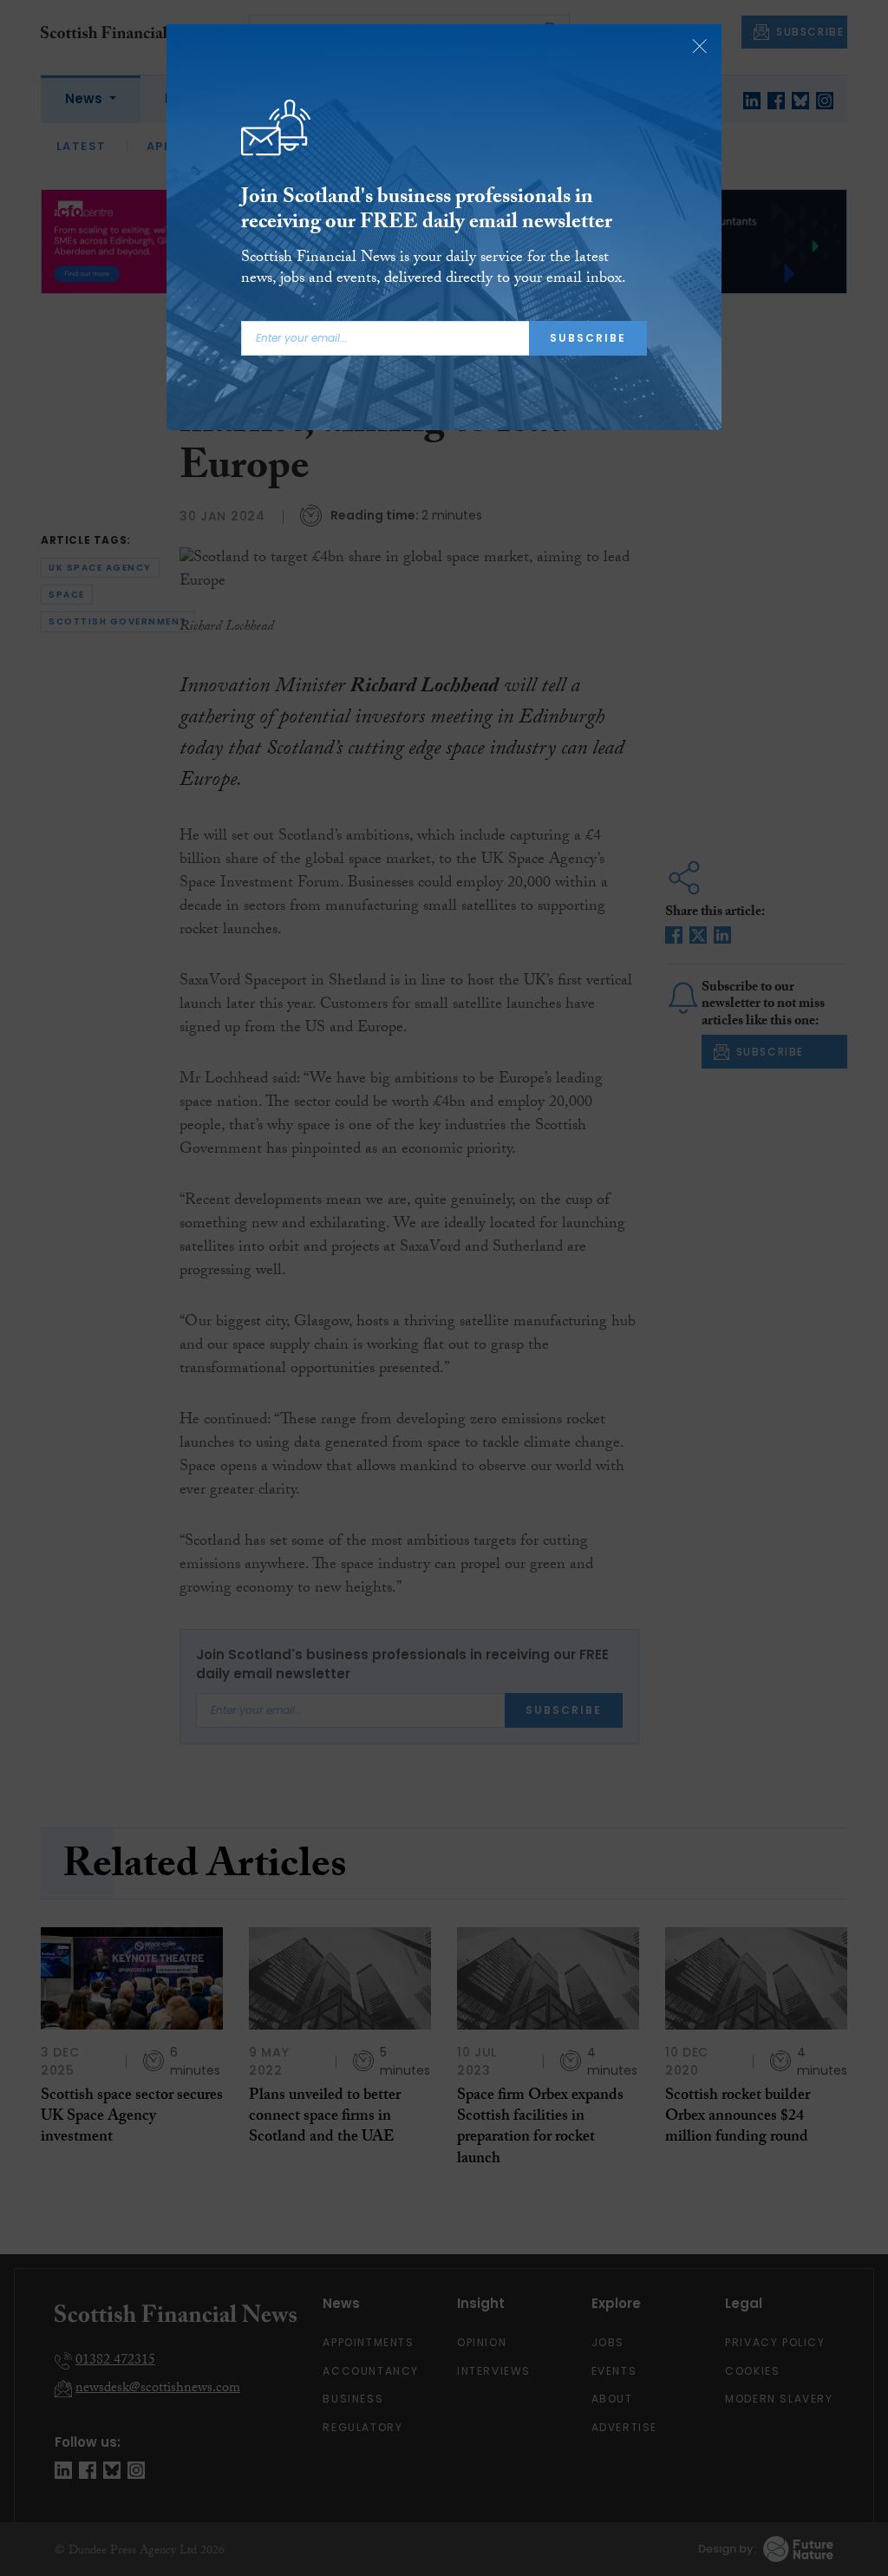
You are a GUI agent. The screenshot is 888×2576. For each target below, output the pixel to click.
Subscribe (588, 338)
